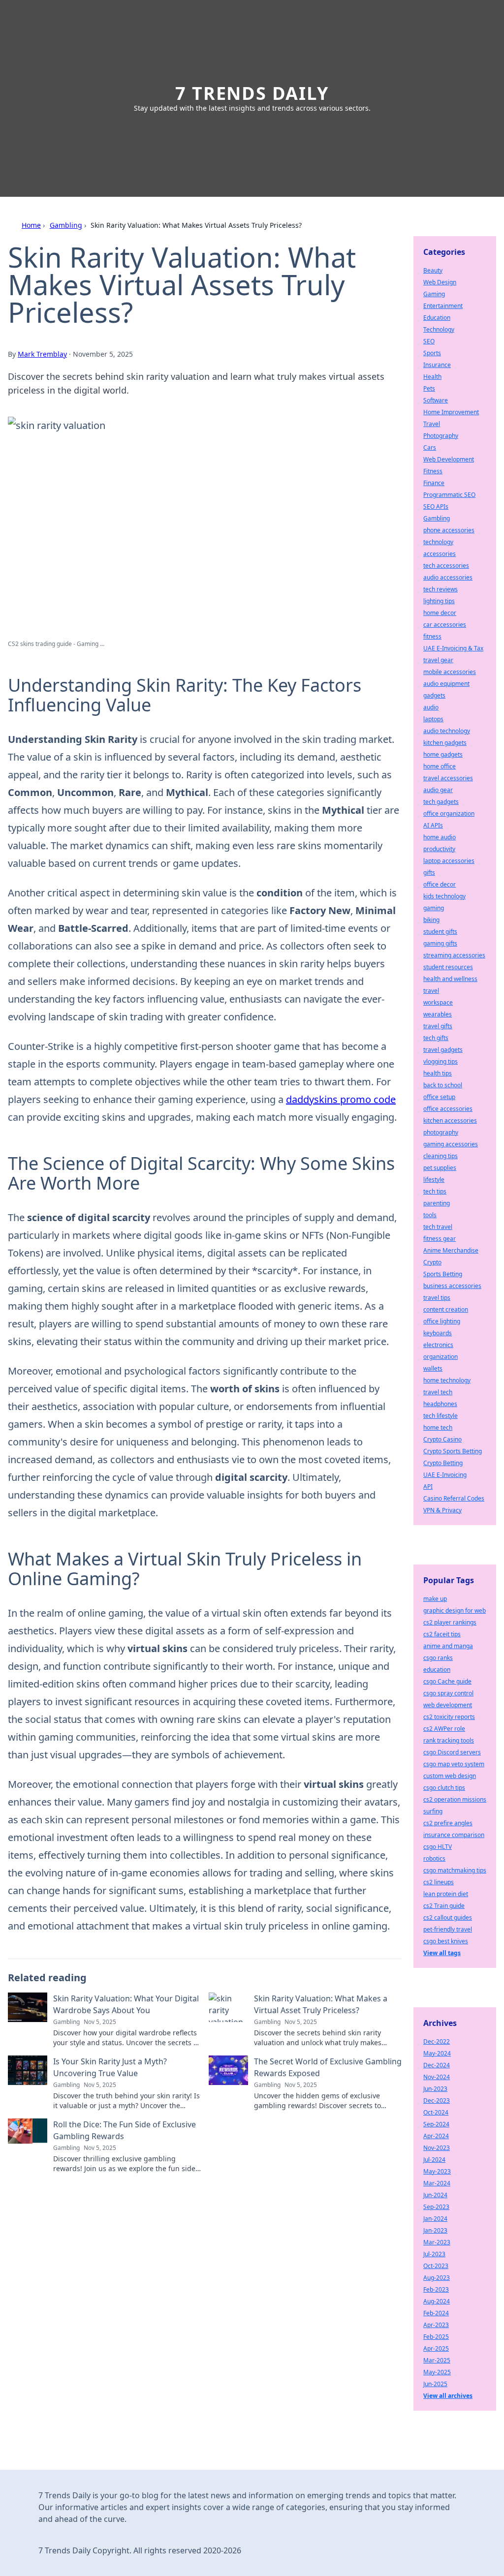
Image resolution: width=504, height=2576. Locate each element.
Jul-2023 (434, 2254)
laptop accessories (449, 861)
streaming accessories (454, 955)
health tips (438, 1073)
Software (436, 400)
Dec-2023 (437, 2101)
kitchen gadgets (445, 743)
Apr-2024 (436, 2136)
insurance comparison (454, 1835)
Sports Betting (443, 1274)
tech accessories (446, 566)
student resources (448, 967)
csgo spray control (448, 1693)
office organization (449, 813)
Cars (430, 447)
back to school (443, 1085)
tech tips (435, 1191)
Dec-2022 (437, 2041)
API (428, 1487)
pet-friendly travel (448, 1929)
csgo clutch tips (444, 1788)
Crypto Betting (443, 1463)
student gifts (440, 932)
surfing (433, 1811)
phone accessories (449, 530)
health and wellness (450, 979)
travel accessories (448, 778)
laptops (433, 719)
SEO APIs (436, 506)
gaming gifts (440, 943)
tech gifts (436, 1038)
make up (435, 1599)
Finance (434, 483)
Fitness (433, 471)
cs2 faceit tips (442, 1634)
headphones (440, 1404)
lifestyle (434, 1180)
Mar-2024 (437, 2183)
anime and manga (448, 1646)
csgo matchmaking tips (455, 1870)
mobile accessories (450, 672)
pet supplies (440, 1168)
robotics (434, 1858)
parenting (437, 1203)
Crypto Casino (442, 1439)
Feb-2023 (436, 2289)
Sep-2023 (436, 2207)
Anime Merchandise (451, 1250)
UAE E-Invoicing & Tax (453, 648)
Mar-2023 (437, 2242)
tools (430, 1215)
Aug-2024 (437, 2301)
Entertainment (443, 306)
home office (440, 766)
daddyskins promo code (341, 1099)
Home (31, 225)
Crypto (432, 1262)
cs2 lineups (439, 1882)
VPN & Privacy (442, 1510)
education (437, 1670)
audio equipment (446, 684)
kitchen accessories (450, 1120)
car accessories (445, 625)
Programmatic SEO (449, 495)
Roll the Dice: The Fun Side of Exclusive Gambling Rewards (125, 2130)
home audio (440, 837)
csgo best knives (446, 1941)
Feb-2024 (436, 2313)
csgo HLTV (438, 1847)
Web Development (449, 459)
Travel (432, 424)
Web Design (440, 282)
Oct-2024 (436, 2112)
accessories (440, 554)
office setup (439, 1097)
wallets (433, 1368)
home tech (438, 1427)
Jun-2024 (435, 2195)
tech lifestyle (441, 1416)
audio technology (447, 731)
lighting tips (439, 601)
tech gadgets (441, 802)
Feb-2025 (436, 2337)
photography (441, 1132)
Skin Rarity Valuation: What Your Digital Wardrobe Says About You (126, 2004)
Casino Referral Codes (454, 1498)
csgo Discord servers (452, 1752)
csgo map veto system (454, 1764)
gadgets (434, 695)
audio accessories (448, 577)
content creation (446, 1309)
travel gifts (438, 1026)
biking (431, 920)
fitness (432, 636)
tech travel (438, 1227)
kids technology (444, 896)
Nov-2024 (437, 2077)
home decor (440, 613)
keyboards (438, 1333)
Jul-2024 (434, 2160)
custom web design (450, 1776)
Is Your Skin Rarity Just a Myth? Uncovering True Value (110, 2067)
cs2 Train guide (444, 1906)
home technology (447, 1380)
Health (432, 377)
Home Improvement (451, 412)
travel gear (438, 660)
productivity (439, 849)
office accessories (448, 1109)
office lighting (442, 1321)
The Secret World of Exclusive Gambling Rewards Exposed (328, 2067)
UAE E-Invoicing (445, 1475)
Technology (439, 329)
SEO (429, 341)
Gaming (434, 294)
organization (441, 1357)
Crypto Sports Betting (453, 1451)
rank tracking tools (449, 1740)
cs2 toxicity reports (449, 1717)
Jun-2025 (435, 2384)
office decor (440, 884)
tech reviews (441, 589)
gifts (429, 873)
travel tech (438, 1392)
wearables (438, 1014)
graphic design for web (455, 1610)
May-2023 (437, 2171)
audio (431, 707)
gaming (434, 908)
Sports (432, 353)
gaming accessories (451, 1144)
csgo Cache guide (447, 1681)
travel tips (437, 1298)
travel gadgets (443, 1050)
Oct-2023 (436, 2266)
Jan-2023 (435, 2230)
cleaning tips (441, 1156)
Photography (441, 436)
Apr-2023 (436, 2325)
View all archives (448, 2396)
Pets (429, 388)
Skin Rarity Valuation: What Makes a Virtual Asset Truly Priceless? (321, 2004)
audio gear (438, 790)
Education (437, 318)
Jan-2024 (435, 2219)
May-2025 (437, 2372)
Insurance (437, 365)
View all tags (442, 1953)
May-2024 (437, 2053)
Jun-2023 (435, 2089)
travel (431, 991)
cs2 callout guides (448, 1917)
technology (438, 542)
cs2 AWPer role (444, 1729)
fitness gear (440, 1239)
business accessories (452, 1286)
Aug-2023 (437, 2278)
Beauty (433, 270)
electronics (438, 1345)
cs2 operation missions (455, 1799)
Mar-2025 (437, 2360)
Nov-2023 (437, 2148)
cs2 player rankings (450, 1622)
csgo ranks (438, 1658)
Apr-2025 (436, 2348)
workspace (438, 1002)
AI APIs (433, 825)
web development (448, 1705)
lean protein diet (446, 1894)
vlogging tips (441, 1061)
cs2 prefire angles (448, 1823)
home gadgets (443, 754)
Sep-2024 (436, 2124)
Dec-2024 (437, 2065)
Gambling (66, 225)
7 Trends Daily (252, 93)
